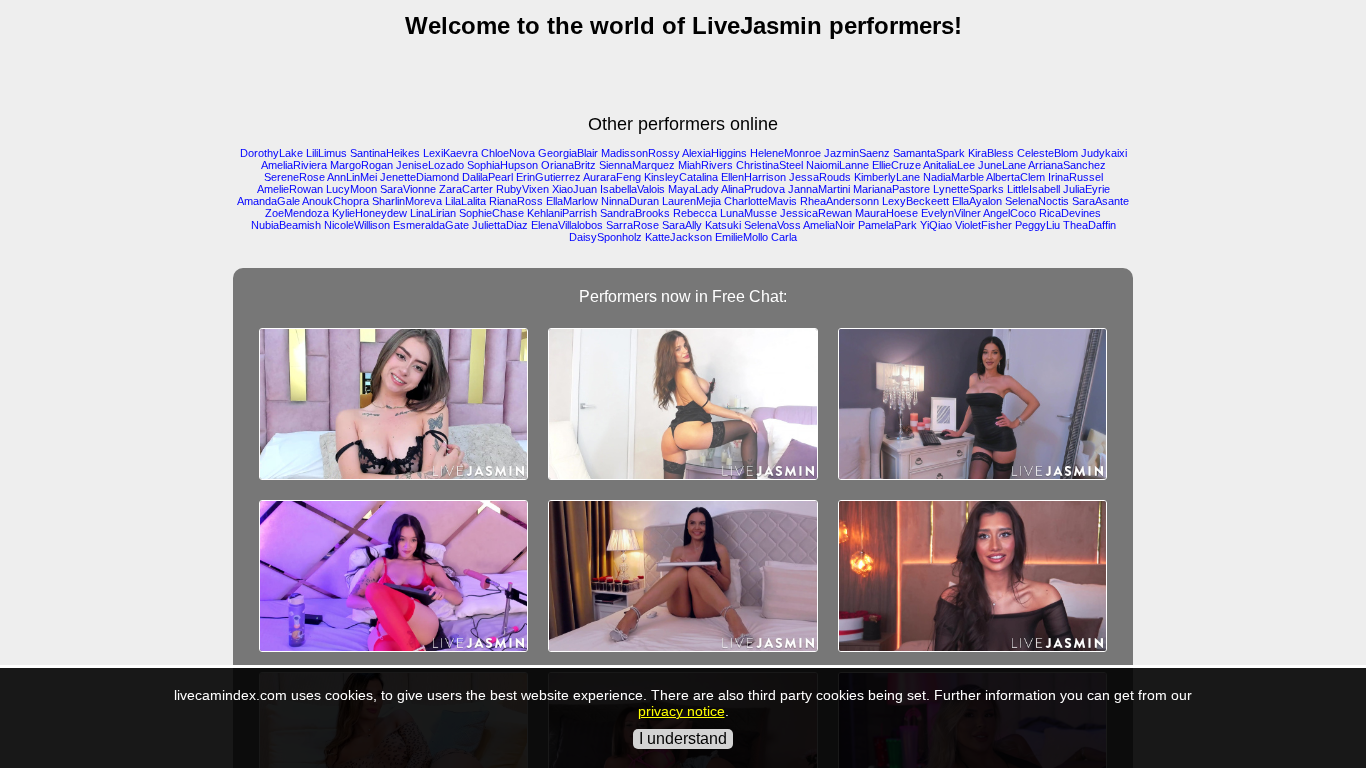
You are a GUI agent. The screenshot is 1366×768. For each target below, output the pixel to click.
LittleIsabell (1033, 189)
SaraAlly (682, 225)
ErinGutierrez (548, 177)
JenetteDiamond (419, 177)
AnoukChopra (335, 201)
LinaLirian (433, 213)
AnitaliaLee (949, 165)
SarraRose (632, 225)
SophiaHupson (502, 165)
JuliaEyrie (1086, 189)
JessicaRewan (816, 213)
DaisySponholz (605, 237)
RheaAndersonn (839, 201)
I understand (683, 738)
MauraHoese (886, 213)
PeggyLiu (1037, 225)
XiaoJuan (574, 189)
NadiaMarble (953, 177)
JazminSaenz (857, 153)
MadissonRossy (640, 153)
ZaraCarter (466, 189)
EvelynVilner (951, 213)
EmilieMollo (741, 237)
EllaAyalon (977, 201)
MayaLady (693, 189)
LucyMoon (351, 189)
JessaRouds (820, 177)
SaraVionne (408, 189)
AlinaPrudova (753, 189)
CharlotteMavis (760, 201)
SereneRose (294, 177)
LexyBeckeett (915, 201)
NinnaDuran (630, 201)
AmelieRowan (290, 189)
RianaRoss (516, 201)
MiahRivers (705, 165)
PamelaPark (887, 225)
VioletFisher (983, 225)
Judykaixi (1104, 153)
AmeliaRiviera (294, 165)
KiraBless (991, 153)
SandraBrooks (635, 213)
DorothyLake (271, 153)
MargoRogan (361, 165)
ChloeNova (508, 153)
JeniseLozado (430, 165)
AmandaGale (268, 201)
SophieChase (491, 213)
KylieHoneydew (369, 213)
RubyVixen (522, 189)
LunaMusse (748, 213)
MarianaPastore (891, 189)
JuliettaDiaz (500, 225)
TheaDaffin (1089, 225)
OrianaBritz (568, 165)
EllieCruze (896, 165)
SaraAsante (1100, 201)
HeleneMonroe (785, 153)
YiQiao (936, 225)
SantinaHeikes (385, 153)
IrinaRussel (1075, 177)
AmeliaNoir (829, 225)
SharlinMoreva (407, 201)
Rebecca (695, 213)
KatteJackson (678, 237)
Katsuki (723, 225)
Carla (784, 237)
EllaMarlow (572, 201)
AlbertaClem (1015, 177)
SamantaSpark (929, 153)
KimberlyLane (887, 177)
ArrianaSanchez (1067, 165)
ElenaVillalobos (567, 225)
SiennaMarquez (637, 165)
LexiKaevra (450, 153)
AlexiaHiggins (714, 153)
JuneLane (1002, 165)
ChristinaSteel (769, 165)
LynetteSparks (968, 189)
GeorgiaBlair (568, 153)
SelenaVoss (772, 225)
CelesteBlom (1047, 153)
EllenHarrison (753, 177)
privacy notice (681, 711)
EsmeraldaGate (431, 225)
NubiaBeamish (286, 225)
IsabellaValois (632, 189)
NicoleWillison (357, 225)
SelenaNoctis (1037, 201)
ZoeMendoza (297, 213)
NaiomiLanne (837, 165)
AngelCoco (1009, 213)
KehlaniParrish (562, 213)
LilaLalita (465, 201)
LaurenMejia (691, 201)
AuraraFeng (612, 177)
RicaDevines (1070, 213)
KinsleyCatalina (681, 177)
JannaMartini (819, 189)
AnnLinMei (352, 177)
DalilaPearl (487, 177)
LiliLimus (326, 153)
